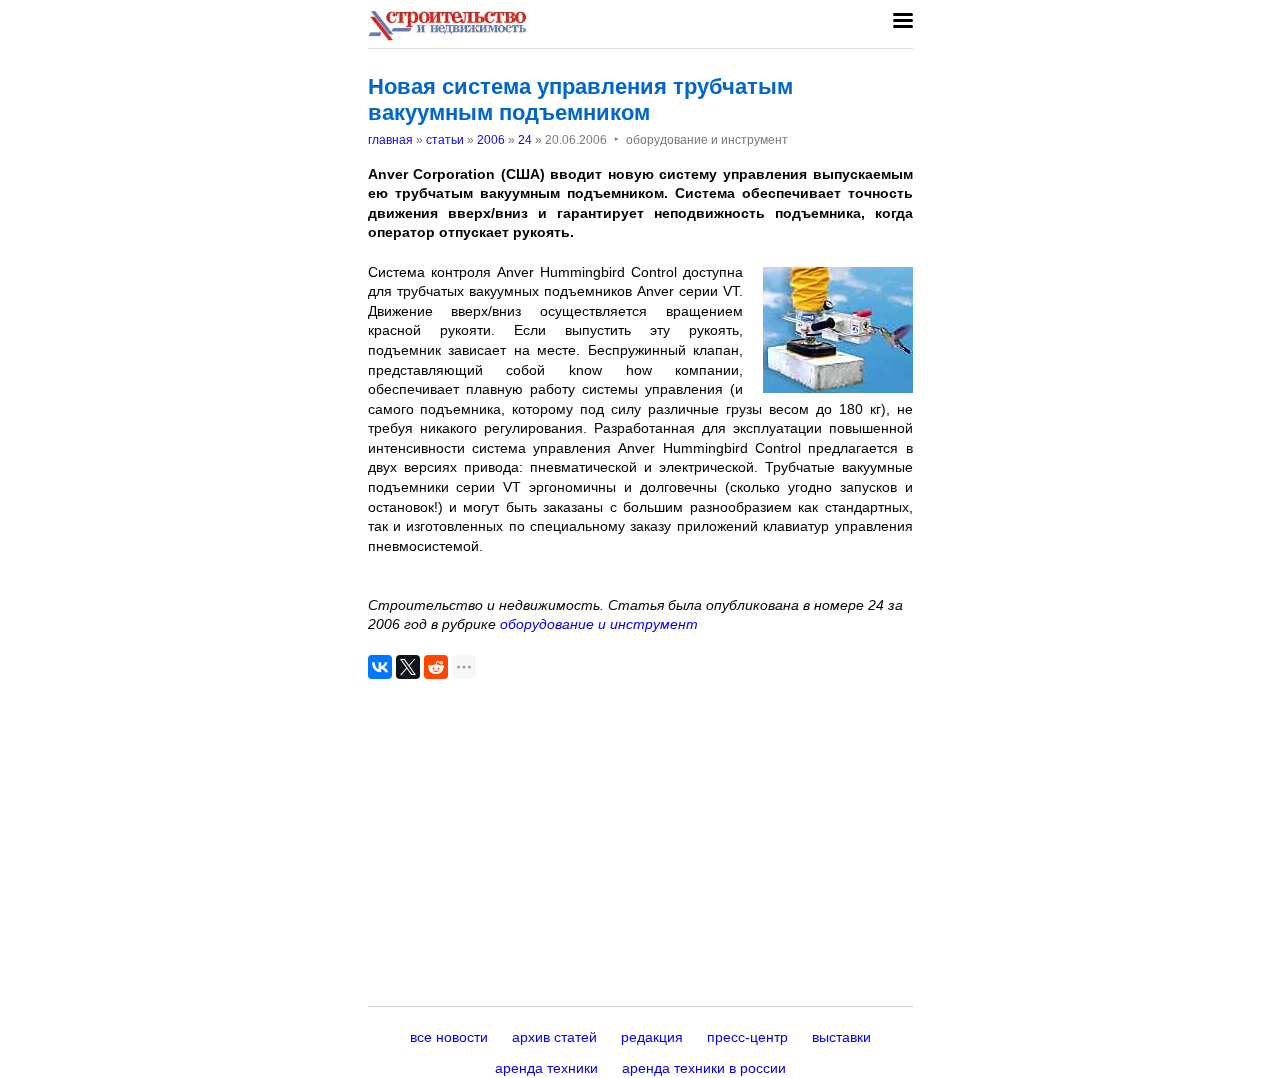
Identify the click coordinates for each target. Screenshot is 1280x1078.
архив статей (554, 1037)
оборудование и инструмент (599, 624)
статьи (445, 140)
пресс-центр (747, 1037)
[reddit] (436, 667)
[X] (408, 667)
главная (390, 140)
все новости (449, 1037)
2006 (491, 140)
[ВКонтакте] (380, 667)
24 (525, 140)
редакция (652, 1037)
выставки (841, 1037)
